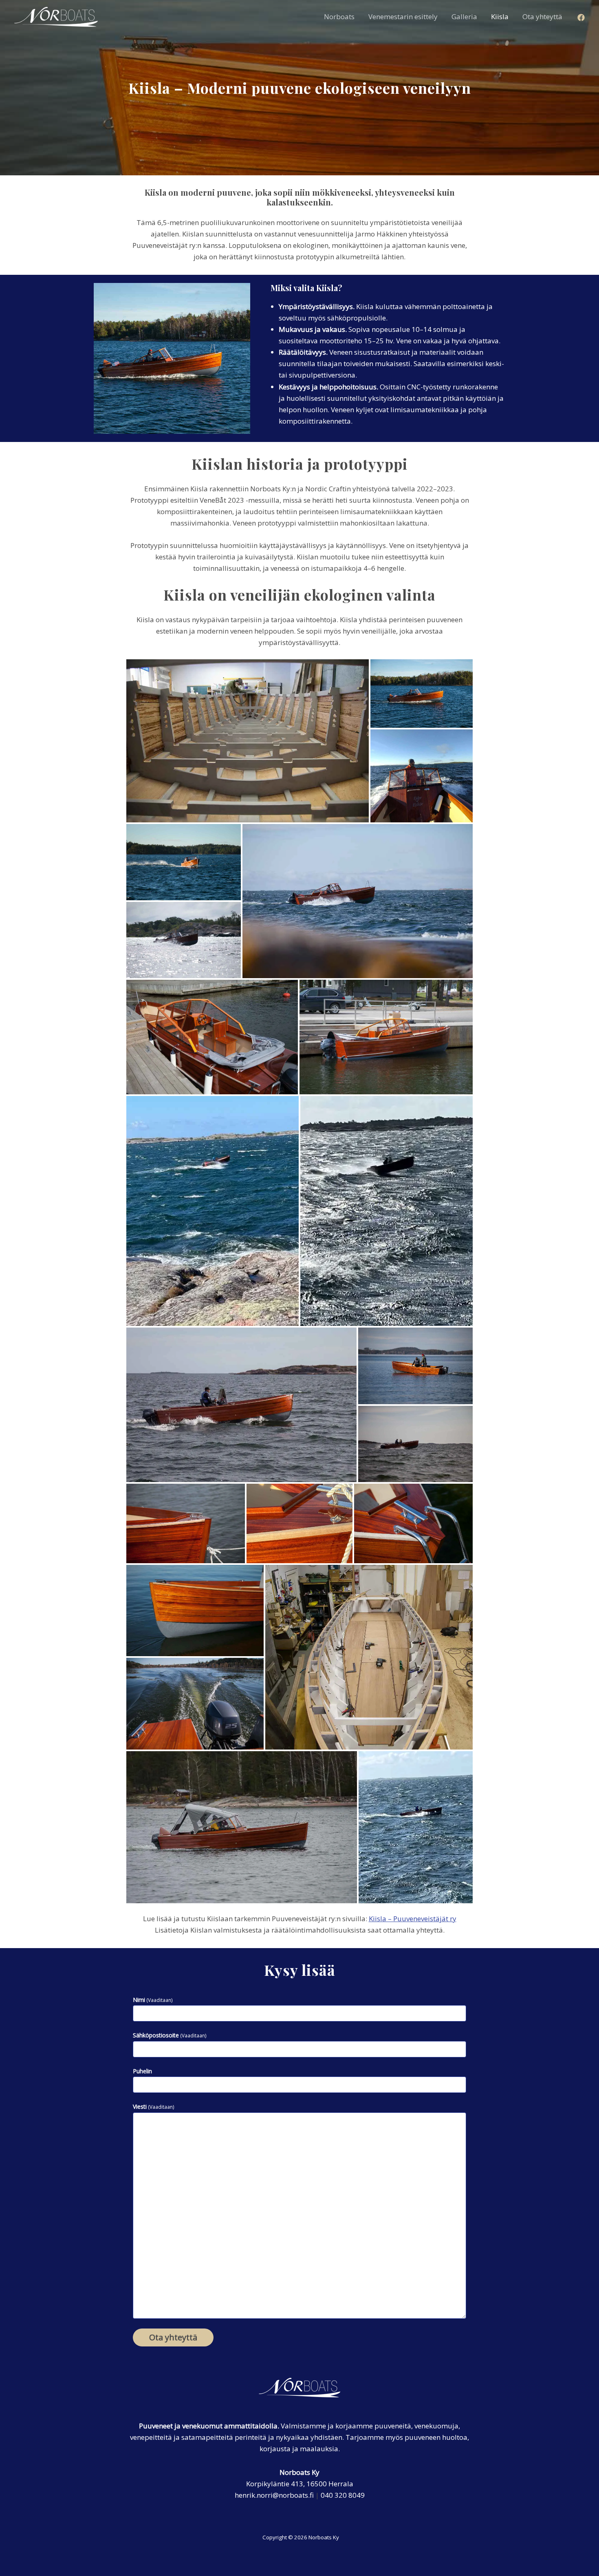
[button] (248, 741)
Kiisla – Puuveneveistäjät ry (413, 1919)
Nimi (153, 2000)
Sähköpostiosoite (170, 2035)
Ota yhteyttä (173, 2337)
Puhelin (142, 2071)
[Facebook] (581, 18)
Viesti (154, 2107)
